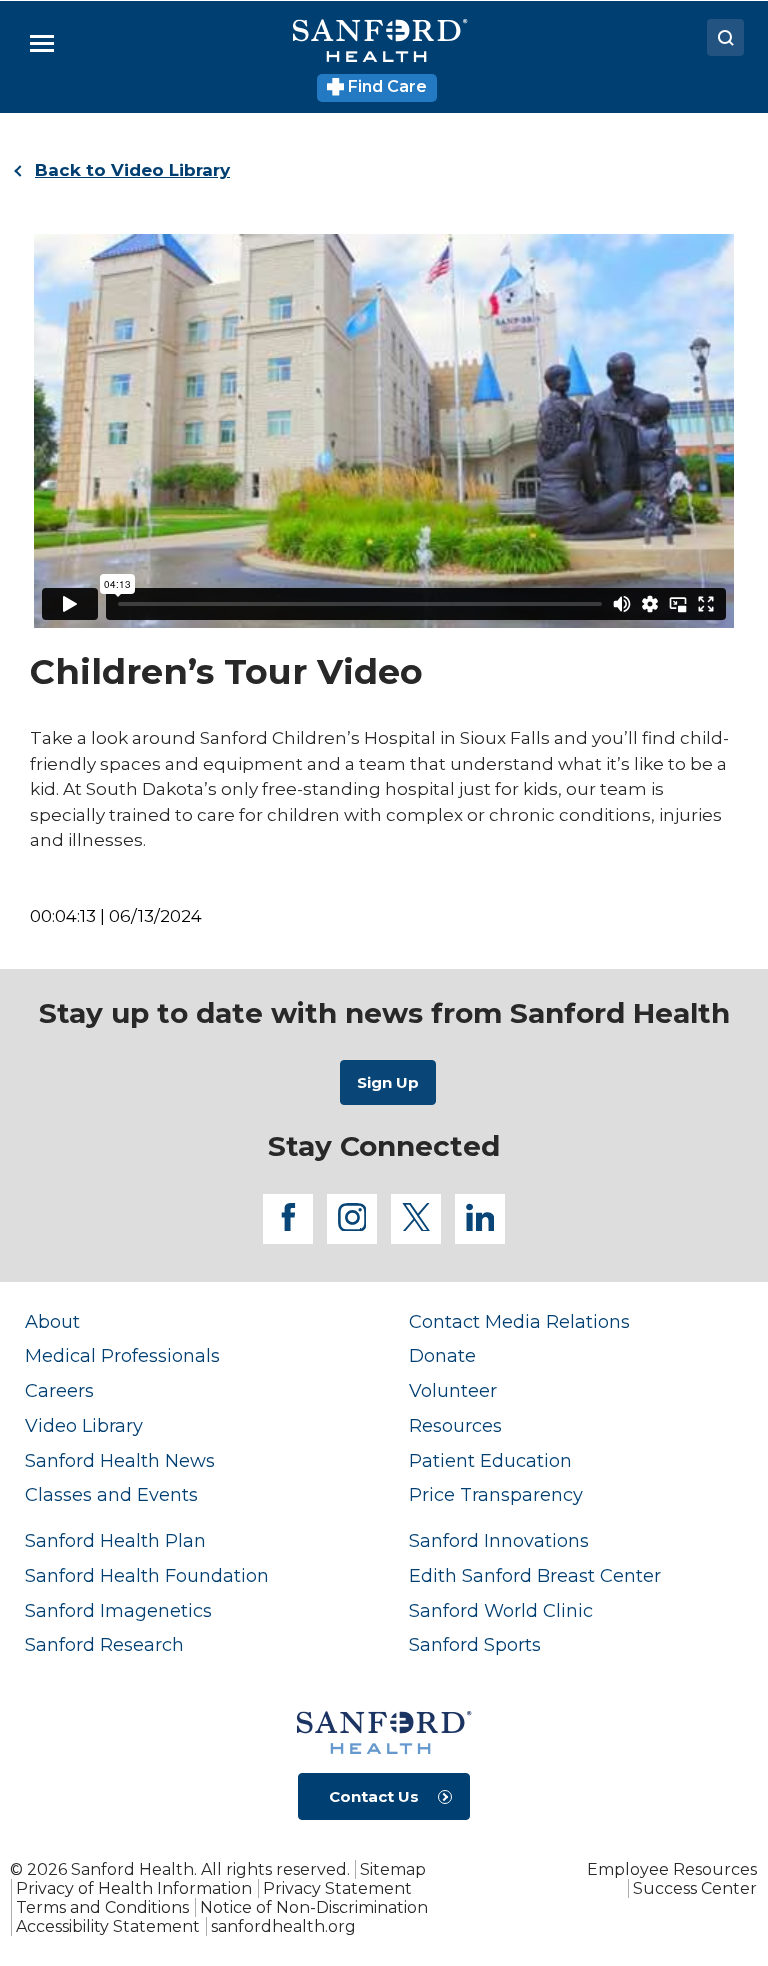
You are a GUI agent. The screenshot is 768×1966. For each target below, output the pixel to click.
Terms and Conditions (102, 1907)
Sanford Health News (120, 1460)
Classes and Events (111, 1494)
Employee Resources (672, 1869)
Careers (59, 1390)
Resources (455, 1425)
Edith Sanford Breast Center (535, 1575)
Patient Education (490, 1460)
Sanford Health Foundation (147, 1575)
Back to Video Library (132, 170)
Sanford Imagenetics (118, 1610)
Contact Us (374, 1796)
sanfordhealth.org (283, 1926)
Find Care (385, 86)
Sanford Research (104, 1644)
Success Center (695, 1888)
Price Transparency (496, 1494)
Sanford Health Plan (115, 1540)
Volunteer (453, 1390)
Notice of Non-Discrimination (314, 1907)
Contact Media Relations (519, 1321)
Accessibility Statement (108, 1926)
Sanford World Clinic (501, 1610)
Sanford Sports (475, 1644)
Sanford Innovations (499, 1540)
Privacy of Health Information (134, 1888)
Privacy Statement (337, 1888)
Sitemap (393, 1869)
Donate (442, 1355)
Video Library (84, 1425)
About (52, 1321)
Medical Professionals (122, 1355)
